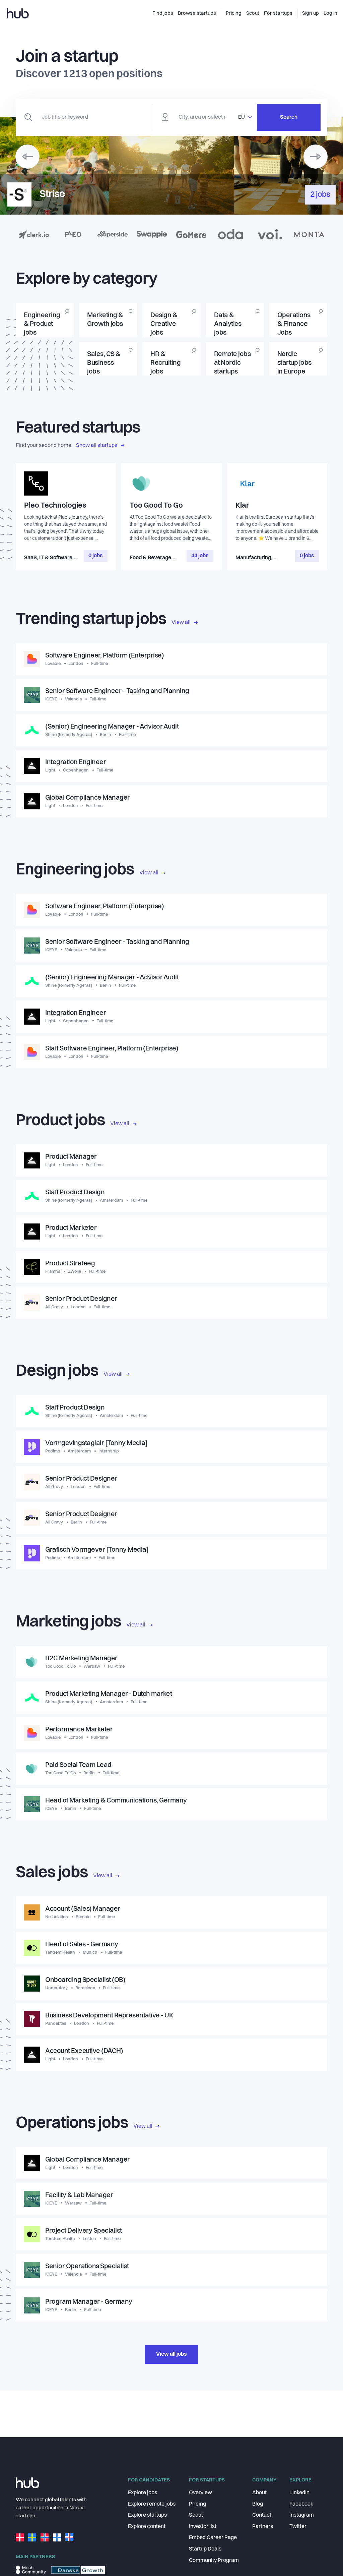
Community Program (214, 2561)
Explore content (147, 2527)
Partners (263, 2527)
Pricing (197, 2504)
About (259, 2493)
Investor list (203, 2527)
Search (289, 117)
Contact (262, 2515)
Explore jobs (143, 2493)
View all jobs (171, 2354)
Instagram (302, 2515)
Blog (258, 2504)
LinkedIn (299, 2493)
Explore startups (147, 2515)
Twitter (298, 2527)
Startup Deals (205, 2549)
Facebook (301, 2504)
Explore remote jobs (152, 2504)
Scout (196, 2515)
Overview (200, 2493)
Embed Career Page (213, 2538)
